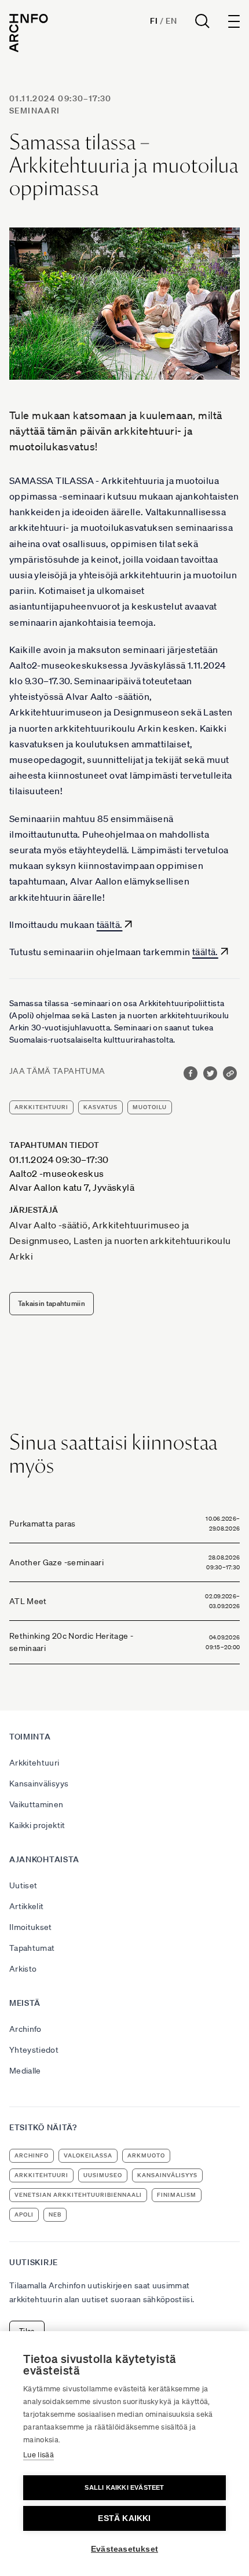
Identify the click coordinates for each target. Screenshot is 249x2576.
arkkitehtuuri (41, 1107)
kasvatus (100, 1107)
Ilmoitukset (31, 1927)
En (171, 21)
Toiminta (30, 1737)
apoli (24, 2214)
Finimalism (177, 2195)
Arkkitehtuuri (34, 1763)
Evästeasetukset (124, 2549)
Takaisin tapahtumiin (52, 1303)
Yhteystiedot (34, 2050)
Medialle (25, 2071)
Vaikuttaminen (36, 1804)
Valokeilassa (88, 2155)
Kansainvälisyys (39, 1784)
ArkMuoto (146, 2155)
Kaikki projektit (37, 1825)
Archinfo (25, 2029)
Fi (154, 21)
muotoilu (150, 1107)
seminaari (35, 111)
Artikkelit (27, 1906)
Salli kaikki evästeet (124, 2487)
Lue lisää (39, 2455)
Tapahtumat (32, 1948)
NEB (55, 2214)
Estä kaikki (124, 2518)
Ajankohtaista (44, 1859)
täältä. (110, 924)
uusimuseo (103, 2175)
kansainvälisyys (167, 2175)
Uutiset (23, 1885)
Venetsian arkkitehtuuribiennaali (78, 2195)
